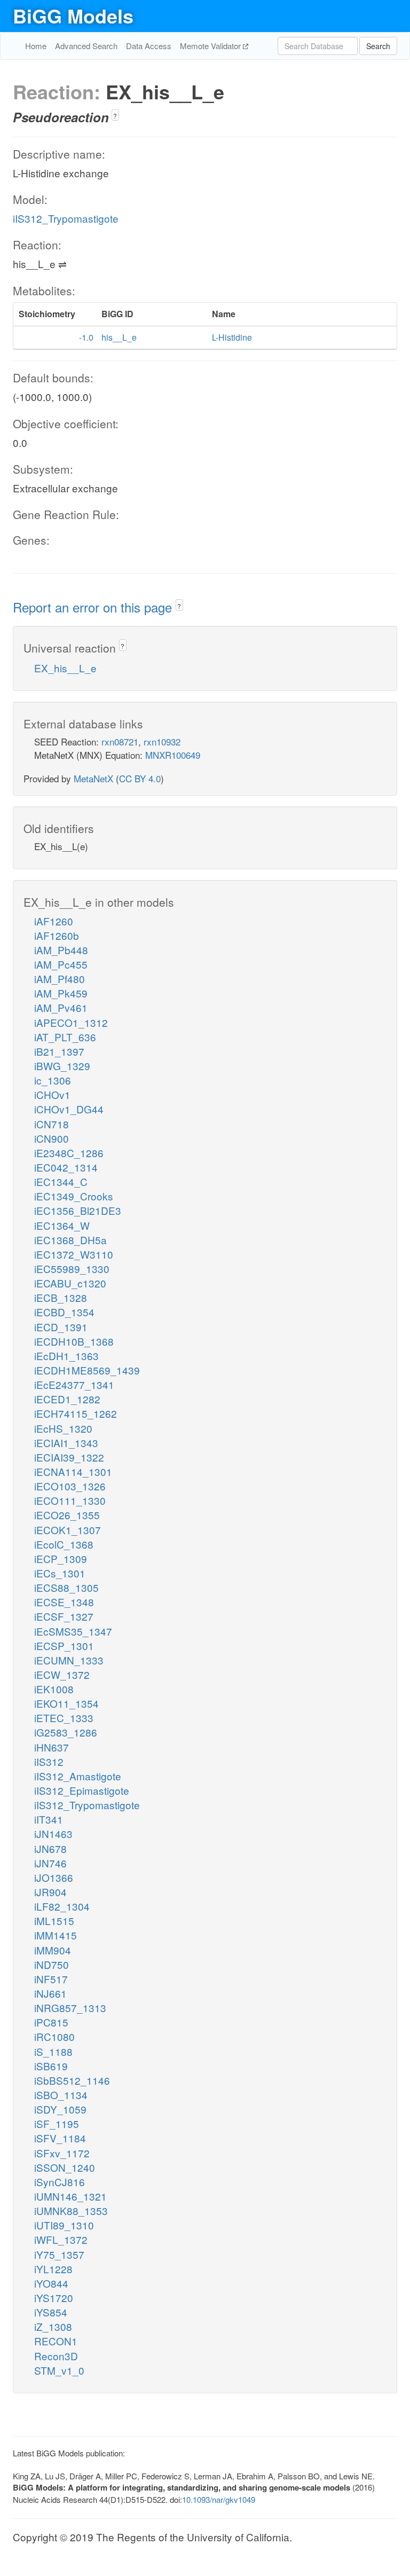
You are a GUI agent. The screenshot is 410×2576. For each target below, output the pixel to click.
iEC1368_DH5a (70, 1240)
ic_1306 (53, 1080)
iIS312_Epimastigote (82, 1790)
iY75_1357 (59, 2254)
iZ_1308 (53, 2326)
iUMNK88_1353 (71, 2210)
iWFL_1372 (61, 2239)
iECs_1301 (60, 1573)
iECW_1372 (62, 1674)
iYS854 (51, 2312)
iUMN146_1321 (70, 2196)
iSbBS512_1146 (72, 2080)
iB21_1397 (59, 1051)
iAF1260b (57, 935)
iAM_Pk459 (61, 993)
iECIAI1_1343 (66, 1443)
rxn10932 (162, 741)
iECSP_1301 (64, 1646)
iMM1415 (56, 1935)
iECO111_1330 (70, 1500)
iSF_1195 (57, 2123)
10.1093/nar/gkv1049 (219, 2499)
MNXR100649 (173, 755)
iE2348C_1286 (69, 1153)
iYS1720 (54, 2298)
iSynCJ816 (60, 2182)
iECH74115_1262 (76, 1413)
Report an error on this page (94, 607)
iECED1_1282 (67, 1399)
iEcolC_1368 (64, 1544)
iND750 (52, 1964)
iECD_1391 (61, 1327)
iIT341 (49, 1819)
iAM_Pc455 (61, 964)
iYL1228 (53, 2269)
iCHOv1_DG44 (69, 1109)
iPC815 (51, 2022)
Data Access (149, 46)
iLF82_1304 (62, 1906)
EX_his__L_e (65, 668)
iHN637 (52, 1747)
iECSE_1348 (64, 1602)
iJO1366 (54, 1877)
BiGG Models (73, 15)
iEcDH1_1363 (66, 1356)
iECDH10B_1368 (74, 1341)
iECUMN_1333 (69, 1660)
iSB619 (51, 2066)
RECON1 (56, 2341)
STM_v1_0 (59, 2370)
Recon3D (56, 2356)
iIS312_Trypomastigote (66, 218)
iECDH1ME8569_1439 (87, 1370)
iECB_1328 (61, 1297)
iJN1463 (53, 1833)
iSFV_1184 (60, 2138)
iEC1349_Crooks (74, 1196)
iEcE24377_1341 (74, 1384)
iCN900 (52, 1138)
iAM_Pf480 (60, 979)
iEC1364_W (62, 1225)
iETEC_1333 (64, 1718)
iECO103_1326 (70, 1486)
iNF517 (51, 1979)
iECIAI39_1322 (69, 1457)
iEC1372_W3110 (74, 1254)
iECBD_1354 (64, 1312)
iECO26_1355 (67, 1515)
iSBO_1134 (61, 2095)
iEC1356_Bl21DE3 (78, 1210)
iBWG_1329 (62, 1066)
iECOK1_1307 (68, 1530)
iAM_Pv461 (61, 1007)
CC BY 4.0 (140, 778)
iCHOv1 (52, 1094)
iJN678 (50, 1848)
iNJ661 (50, 1993)
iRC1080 (54, 2036)
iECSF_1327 (64, 1616)
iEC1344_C (61, 1181)
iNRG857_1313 (70, 2008)
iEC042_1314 (66, 1167)
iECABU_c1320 (70, 1283)
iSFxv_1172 (62, 2153)
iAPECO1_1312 (71, 1022)
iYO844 (51, 2283)
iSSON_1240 (65, 2167)
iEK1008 (54, 1689)
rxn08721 (120, 741)
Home (36, 46)
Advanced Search (86, 46)
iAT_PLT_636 (65, 1037)
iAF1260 (54, 921)
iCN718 (52, 1124)
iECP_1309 (61, 1558)
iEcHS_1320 (63, 1428)
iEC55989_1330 (72, 1269)
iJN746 (50, 1863)
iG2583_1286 (66, 1732)
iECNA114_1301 (73, 1471)
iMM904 (53, 1950)
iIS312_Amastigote (78, 1776)
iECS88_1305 (66, 1587)
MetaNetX (93, 778)
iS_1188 (53, 2051)
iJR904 (50, 1892)
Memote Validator (211, 46)
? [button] (115, 116)
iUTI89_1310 (64, 2225)
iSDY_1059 (60, 2109)
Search (378, 46)
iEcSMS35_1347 (73, 1631)
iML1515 (54, 1921)
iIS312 (49, 1761)
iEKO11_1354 (66, 1703)
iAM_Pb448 (61, 950)
